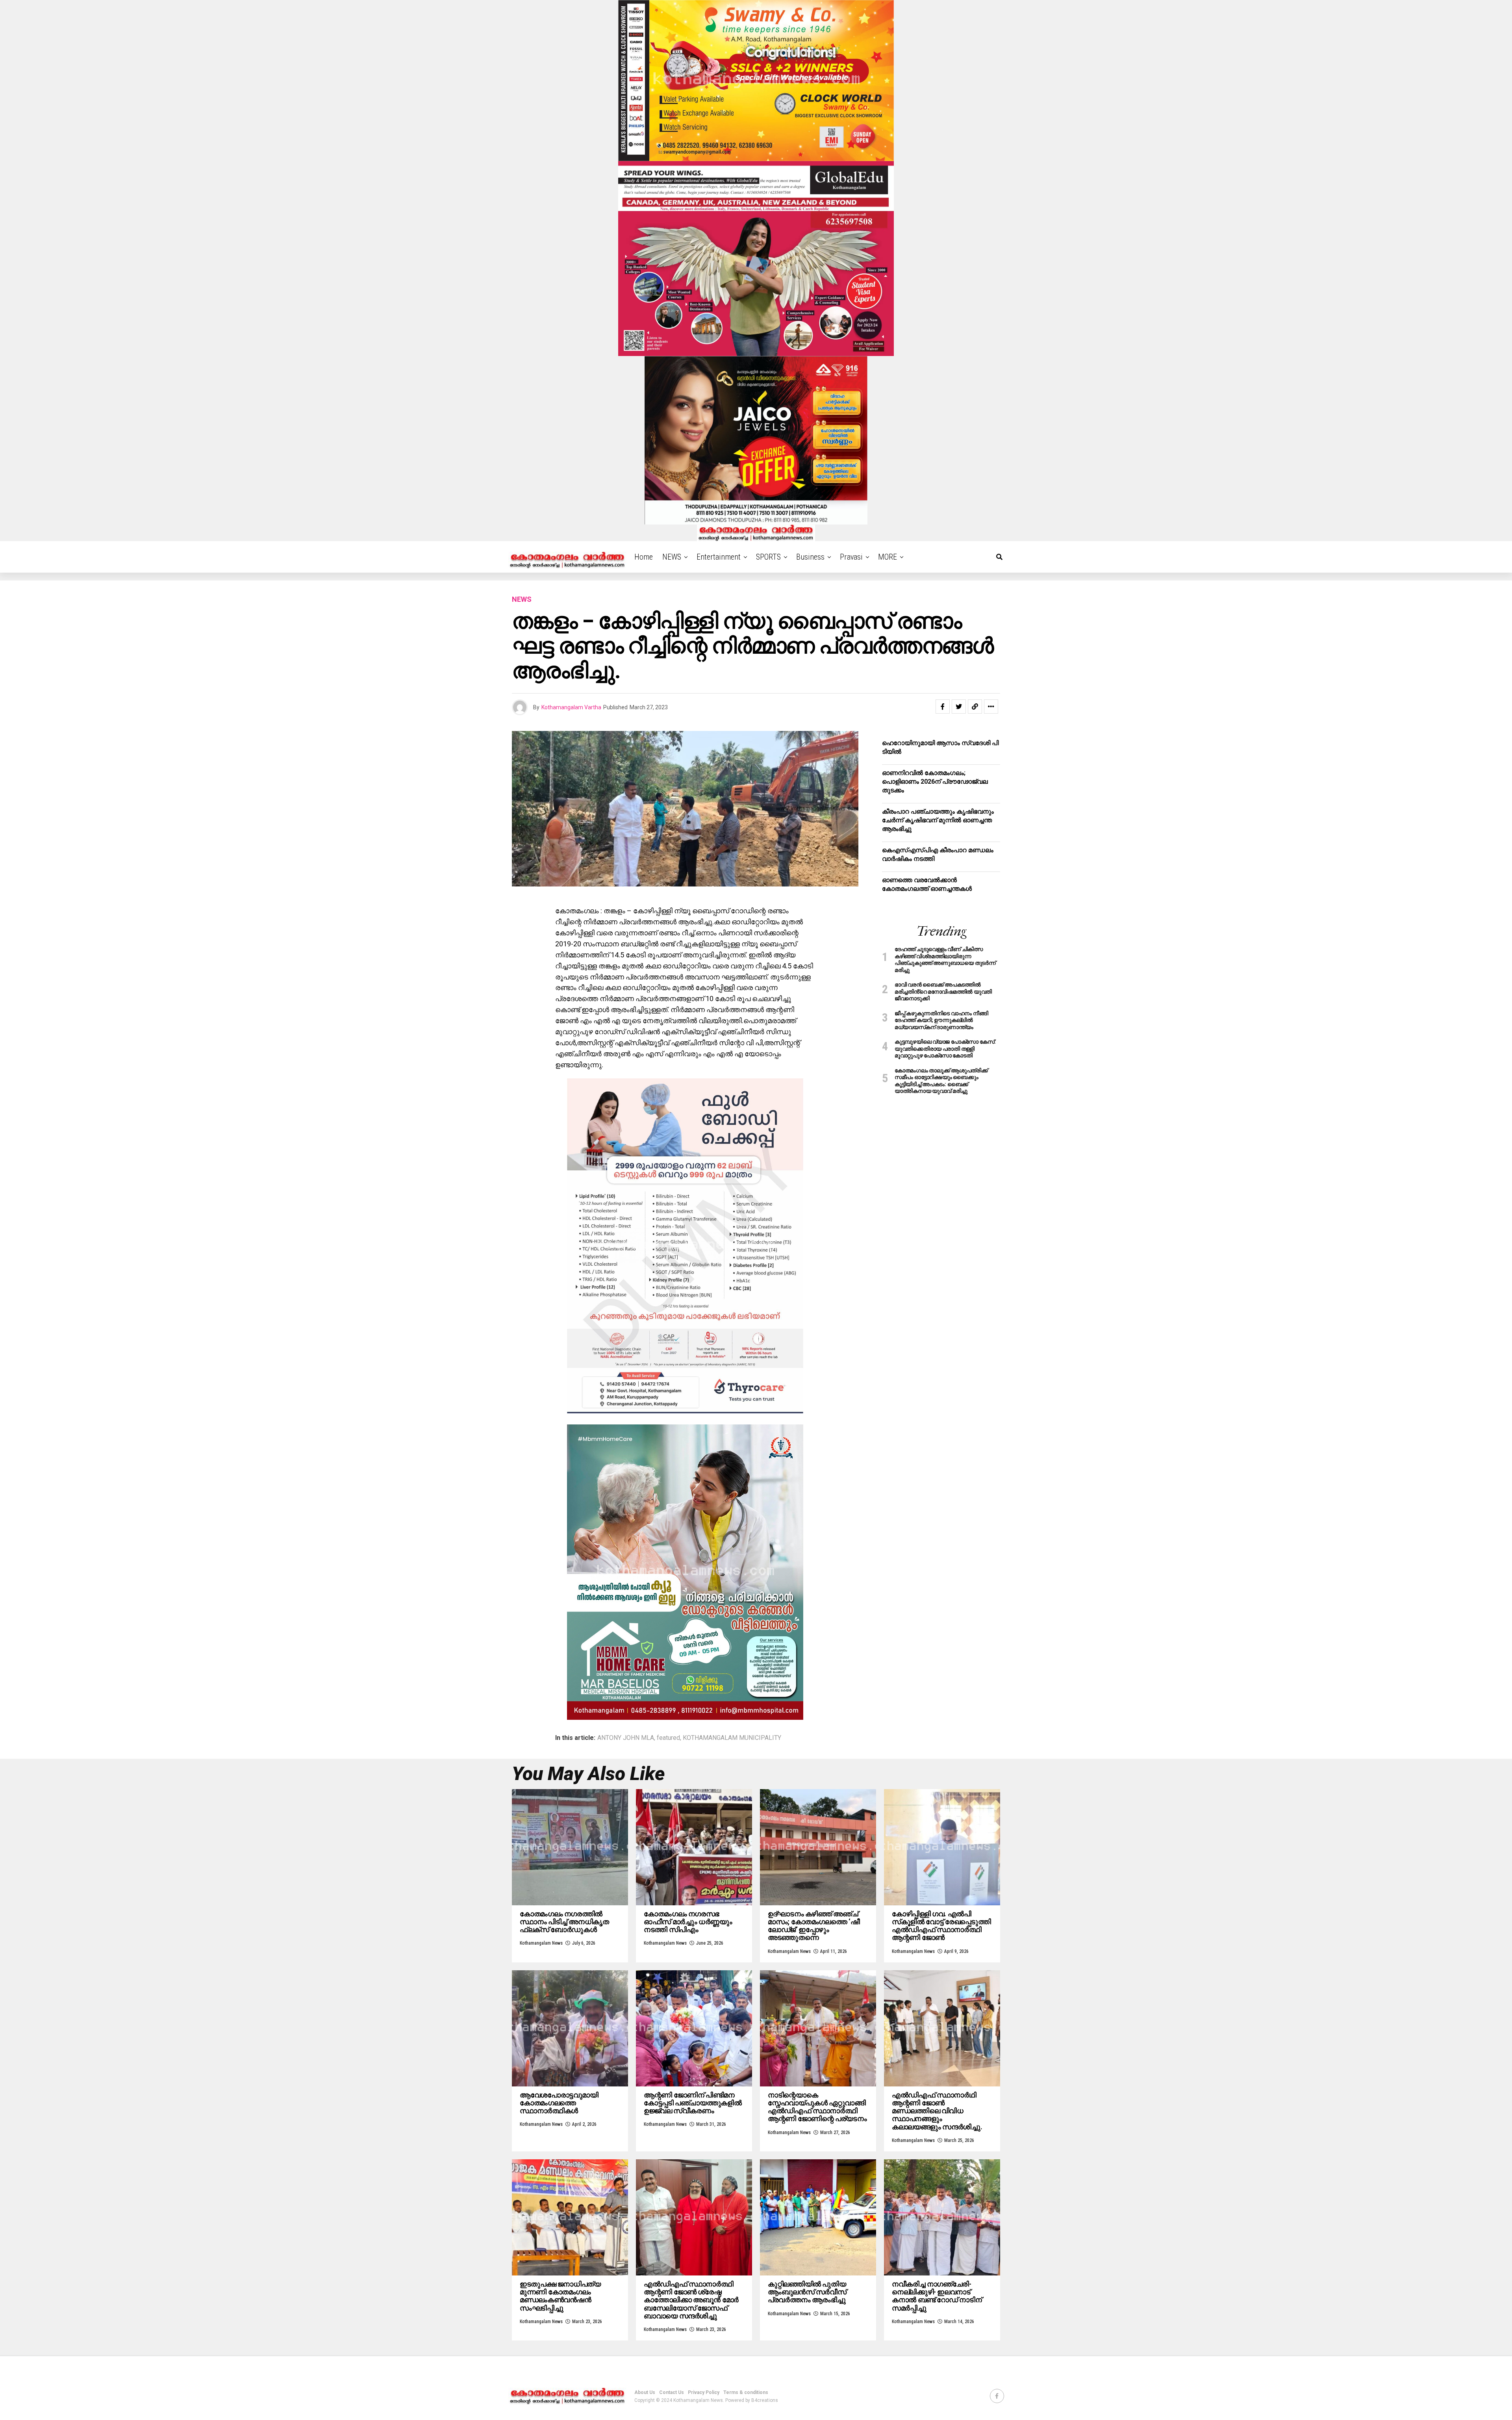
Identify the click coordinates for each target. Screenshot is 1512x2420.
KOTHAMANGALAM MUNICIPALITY (732, 1738)
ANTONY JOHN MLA (626, 1738)
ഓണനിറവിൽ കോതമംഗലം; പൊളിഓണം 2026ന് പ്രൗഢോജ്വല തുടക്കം (935, 782)
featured (668, 1738)
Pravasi (851, 557)
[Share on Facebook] (943, 707)
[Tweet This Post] (959, 707)
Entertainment (719, 557)
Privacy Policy (704, 2392)
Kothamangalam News (541, 1943)
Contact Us (672, 2392)
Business (810, 557)
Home (644, 557)
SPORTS (768, 557)
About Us (645, 2392)
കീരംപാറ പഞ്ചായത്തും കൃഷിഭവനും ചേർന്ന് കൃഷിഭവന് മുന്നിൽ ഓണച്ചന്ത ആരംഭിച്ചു (938, 820)
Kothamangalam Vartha (571, 707)
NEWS (672, 557)
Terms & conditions (746, 2392)
